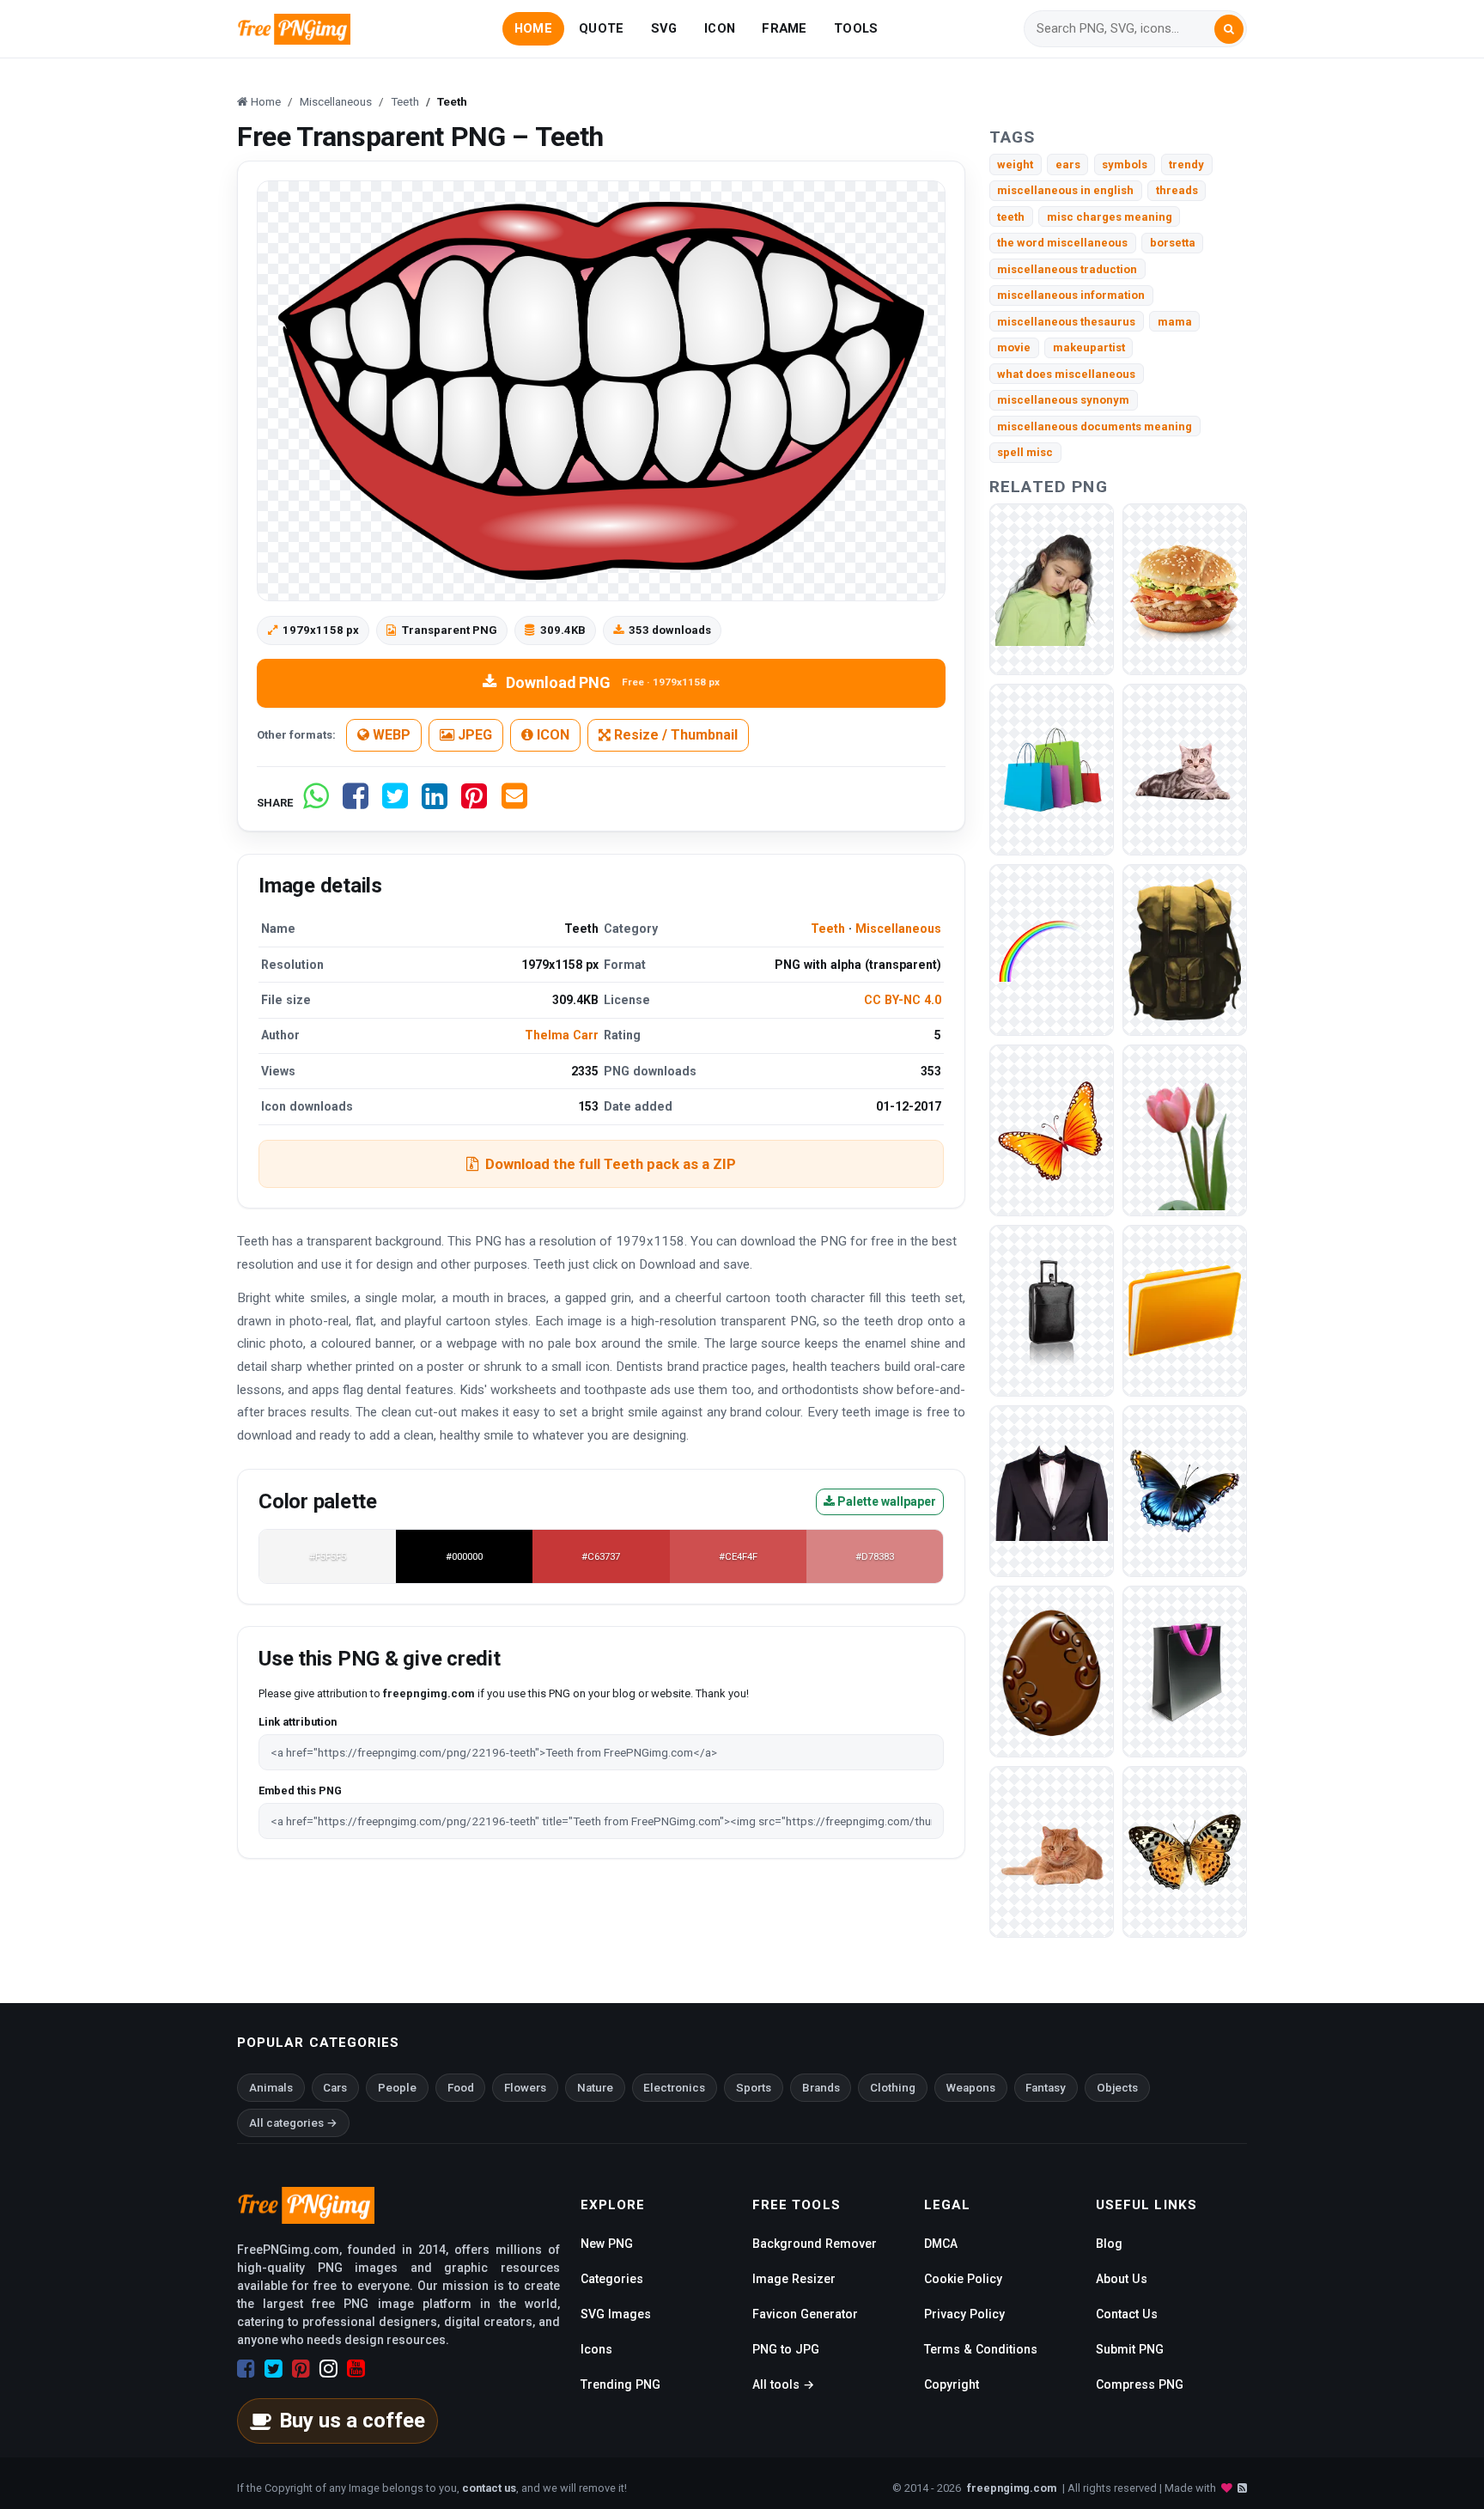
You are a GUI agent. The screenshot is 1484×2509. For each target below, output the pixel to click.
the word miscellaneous (1062, 243)
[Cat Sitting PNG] (1185, 768)
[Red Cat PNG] (1052, 1851)
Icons (596, 2349)
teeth (1011, 217)
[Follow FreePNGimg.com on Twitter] (274, 2369)
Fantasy (1046, 2088)
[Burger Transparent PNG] (1185, 588)
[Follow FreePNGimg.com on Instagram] (328, 2369)
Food (461, 2088)
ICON (720, 28)
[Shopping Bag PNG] (1052, 768)
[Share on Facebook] (356, 803)
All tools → (783, 2384)
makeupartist (1089, 347)
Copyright (952, 2384)
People (397, 2088)
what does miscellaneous (1066, 374)
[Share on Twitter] (395, 803)
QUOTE (601, 28)
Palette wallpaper (885, 1501)
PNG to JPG (786, 2349)
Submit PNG (1130, 2349)
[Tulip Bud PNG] (1185, 1129)
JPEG (473, 735)
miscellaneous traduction (1067, 269)
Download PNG (613, 682)
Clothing (893, 2088)
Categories (612, 2279)
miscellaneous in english (1065, 190)
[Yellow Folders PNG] (1185, 1309)
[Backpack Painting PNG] (1185, 949)
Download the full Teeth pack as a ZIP (611, 1164)
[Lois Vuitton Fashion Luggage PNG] (1052, 1309)
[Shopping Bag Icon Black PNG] (1185, 1670)
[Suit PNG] (1052, 1490)
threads (1177, 190)
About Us (1122, 2279)
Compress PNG (1140, 2384)
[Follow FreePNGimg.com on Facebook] (246, 2369)
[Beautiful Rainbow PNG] (1052, 949)
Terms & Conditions (981, 2349)
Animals (271, 2088)
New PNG (607, 2244)
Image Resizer (794, 2279)
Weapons (971, 2088)
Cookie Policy (963, 2279)
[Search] (1229, 29)
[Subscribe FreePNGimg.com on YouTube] (356, 2369)
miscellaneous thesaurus (1066, 322)
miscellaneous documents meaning (1095, 426)
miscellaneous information (1071, 295)
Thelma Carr (562, 1035)
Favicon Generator (805, 2314)
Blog (1109, 2244)
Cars (335, 2088)
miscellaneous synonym (1063, 400)
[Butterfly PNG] (1185, 1851)
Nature (595, 2088)
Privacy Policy (964, 2314)
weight (1015, 164)
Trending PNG (620, 2384)
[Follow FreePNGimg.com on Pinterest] (301, 2369)
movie (1014, 347)
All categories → (293, 2123)
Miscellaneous (898, 929)
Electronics (674, 2088)
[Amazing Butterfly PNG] (1185, 1490)
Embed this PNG (300, 1790)
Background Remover (815, 2244)
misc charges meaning (1110, 217)
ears (1068, 164)
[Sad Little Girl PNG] (1052, 588)
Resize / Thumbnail (674, 735)
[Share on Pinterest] (474, 803)
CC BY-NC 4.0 (903, 1000)
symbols (1125, 164)
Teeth (828, 929)
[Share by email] (514, 803)
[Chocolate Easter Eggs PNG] (1052, 1670)
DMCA (941, 2244)
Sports (754, 2088)
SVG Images (616, 2314)
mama (1175, 322)
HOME (533, 28)
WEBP (390, 735)
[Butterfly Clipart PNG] (1052, 1129)
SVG (664, 28)
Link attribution (298, 1722)
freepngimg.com (1012, 2488)
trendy (1186, 164)
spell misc (1025, 452)
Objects (1117, 2088)
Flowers (525, 2088)
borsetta (1173, 243)
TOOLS (856, 28)
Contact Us (1127, 2314)
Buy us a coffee (352, 2421)
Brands (821, 2088)
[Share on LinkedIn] (435, 803)
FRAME (784, 28)
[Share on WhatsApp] (316, 803)
